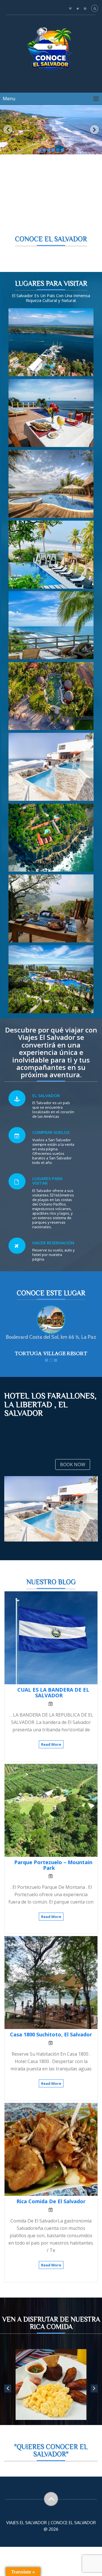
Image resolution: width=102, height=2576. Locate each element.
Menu (9, 99)
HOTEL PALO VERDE (51, 1354)
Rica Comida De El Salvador (51, 2207)
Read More (51, 1751)
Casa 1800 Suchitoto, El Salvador (51, 2041)
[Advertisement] (51, 201)
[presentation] (94, 2395)
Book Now (73, 1471)
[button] (8, 130)
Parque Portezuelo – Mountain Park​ (53, 1871)
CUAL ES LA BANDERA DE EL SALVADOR (53, 1699)
